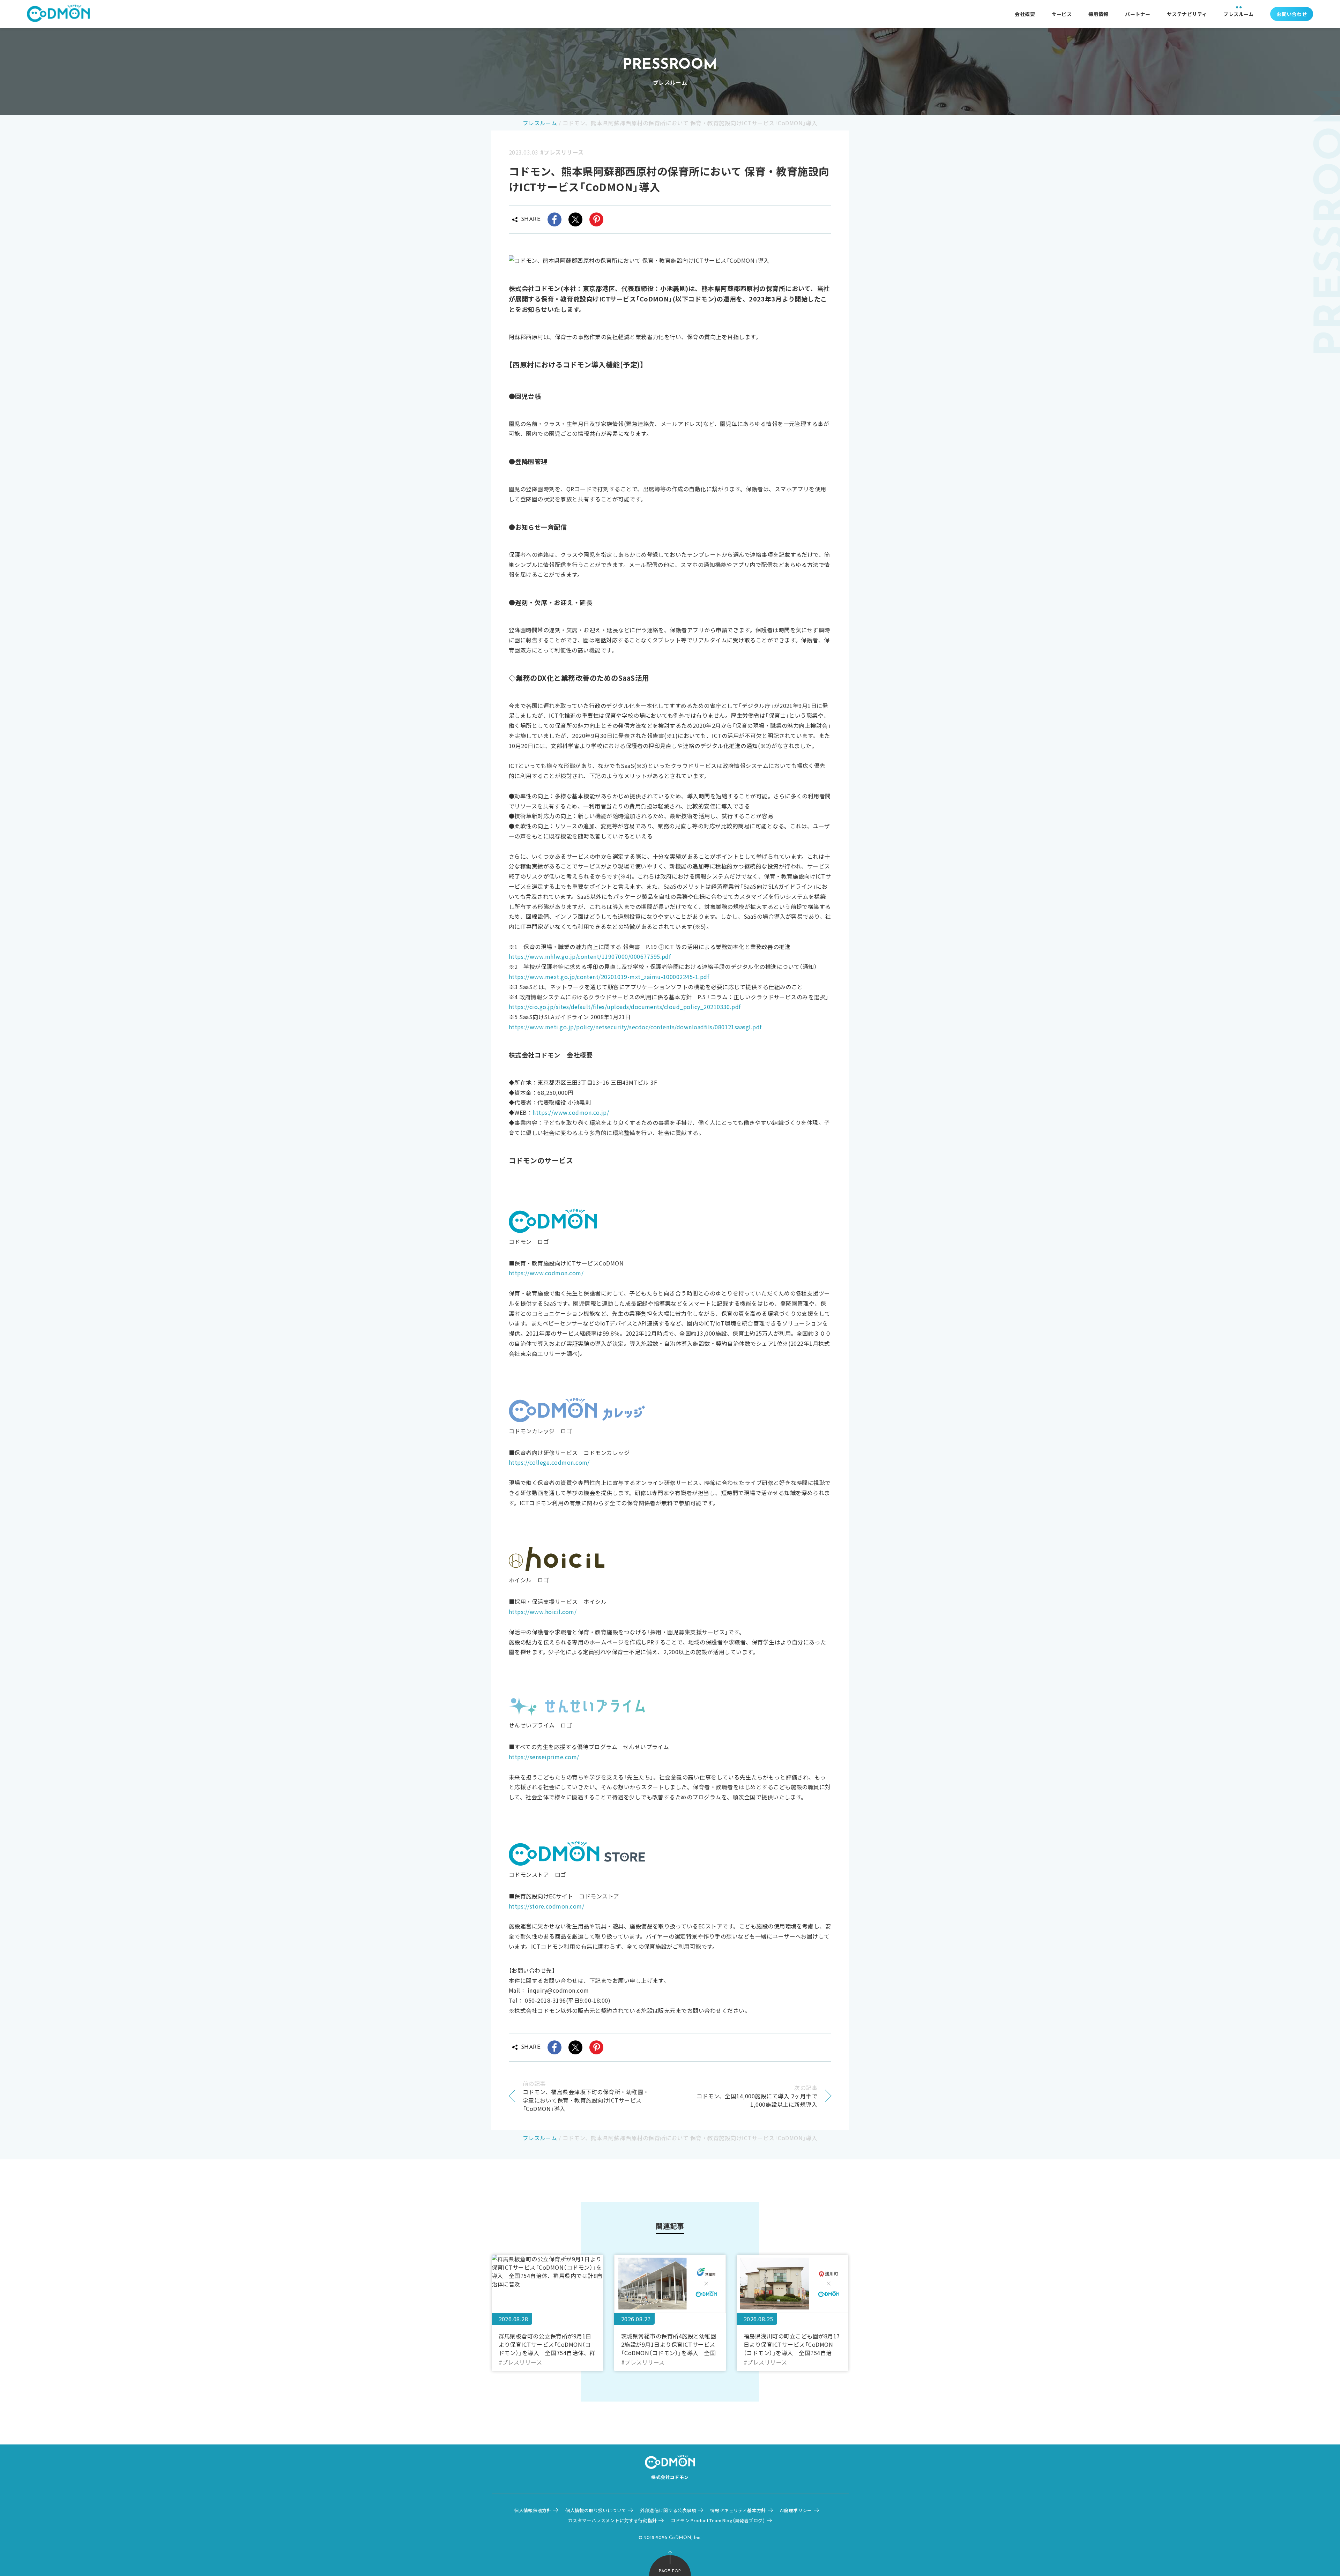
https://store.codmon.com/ (546, 1906)
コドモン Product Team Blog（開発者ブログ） (718, 2520)
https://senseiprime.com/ (544, 1757)
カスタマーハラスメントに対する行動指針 (612, 2520)
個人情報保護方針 (533, 2510)
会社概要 (1025, 14)
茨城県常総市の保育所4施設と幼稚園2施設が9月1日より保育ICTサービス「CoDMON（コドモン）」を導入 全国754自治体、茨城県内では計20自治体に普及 (670, 2344)
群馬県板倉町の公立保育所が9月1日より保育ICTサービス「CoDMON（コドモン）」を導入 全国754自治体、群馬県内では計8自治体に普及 (547, 2344)
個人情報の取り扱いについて (596, 2510)
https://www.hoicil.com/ (543, 1612)
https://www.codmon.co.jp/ (571, 1112)
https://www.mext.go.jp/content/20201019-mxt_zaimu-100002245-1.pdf (609, 977)
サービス (1062, 14)
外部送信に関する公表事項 (668, 2510)
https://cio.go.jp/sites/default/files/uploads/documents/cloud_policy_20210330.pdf (625, 1007)
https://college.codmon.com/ (549, 1462)
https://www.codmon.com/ (546, 1273)
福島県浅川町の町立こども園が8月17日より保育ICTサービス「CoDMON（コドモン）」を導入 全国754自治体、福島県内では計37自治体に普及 (792, 2344)
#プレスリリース (562, 152)
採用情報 (1099, 14)
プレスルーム (1239, 14)
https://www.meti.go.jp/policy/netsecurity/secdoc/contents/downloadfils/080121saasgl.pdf (635, 1027)
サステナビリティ (1187, 14)
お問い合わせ (1292, 14)
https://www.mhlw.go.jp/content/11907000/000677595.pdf (590, 956)
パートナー (1138, 14)
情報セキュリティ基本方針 (738, 2510)
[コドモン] (58, 14)
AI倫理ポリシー (796, 2510)
